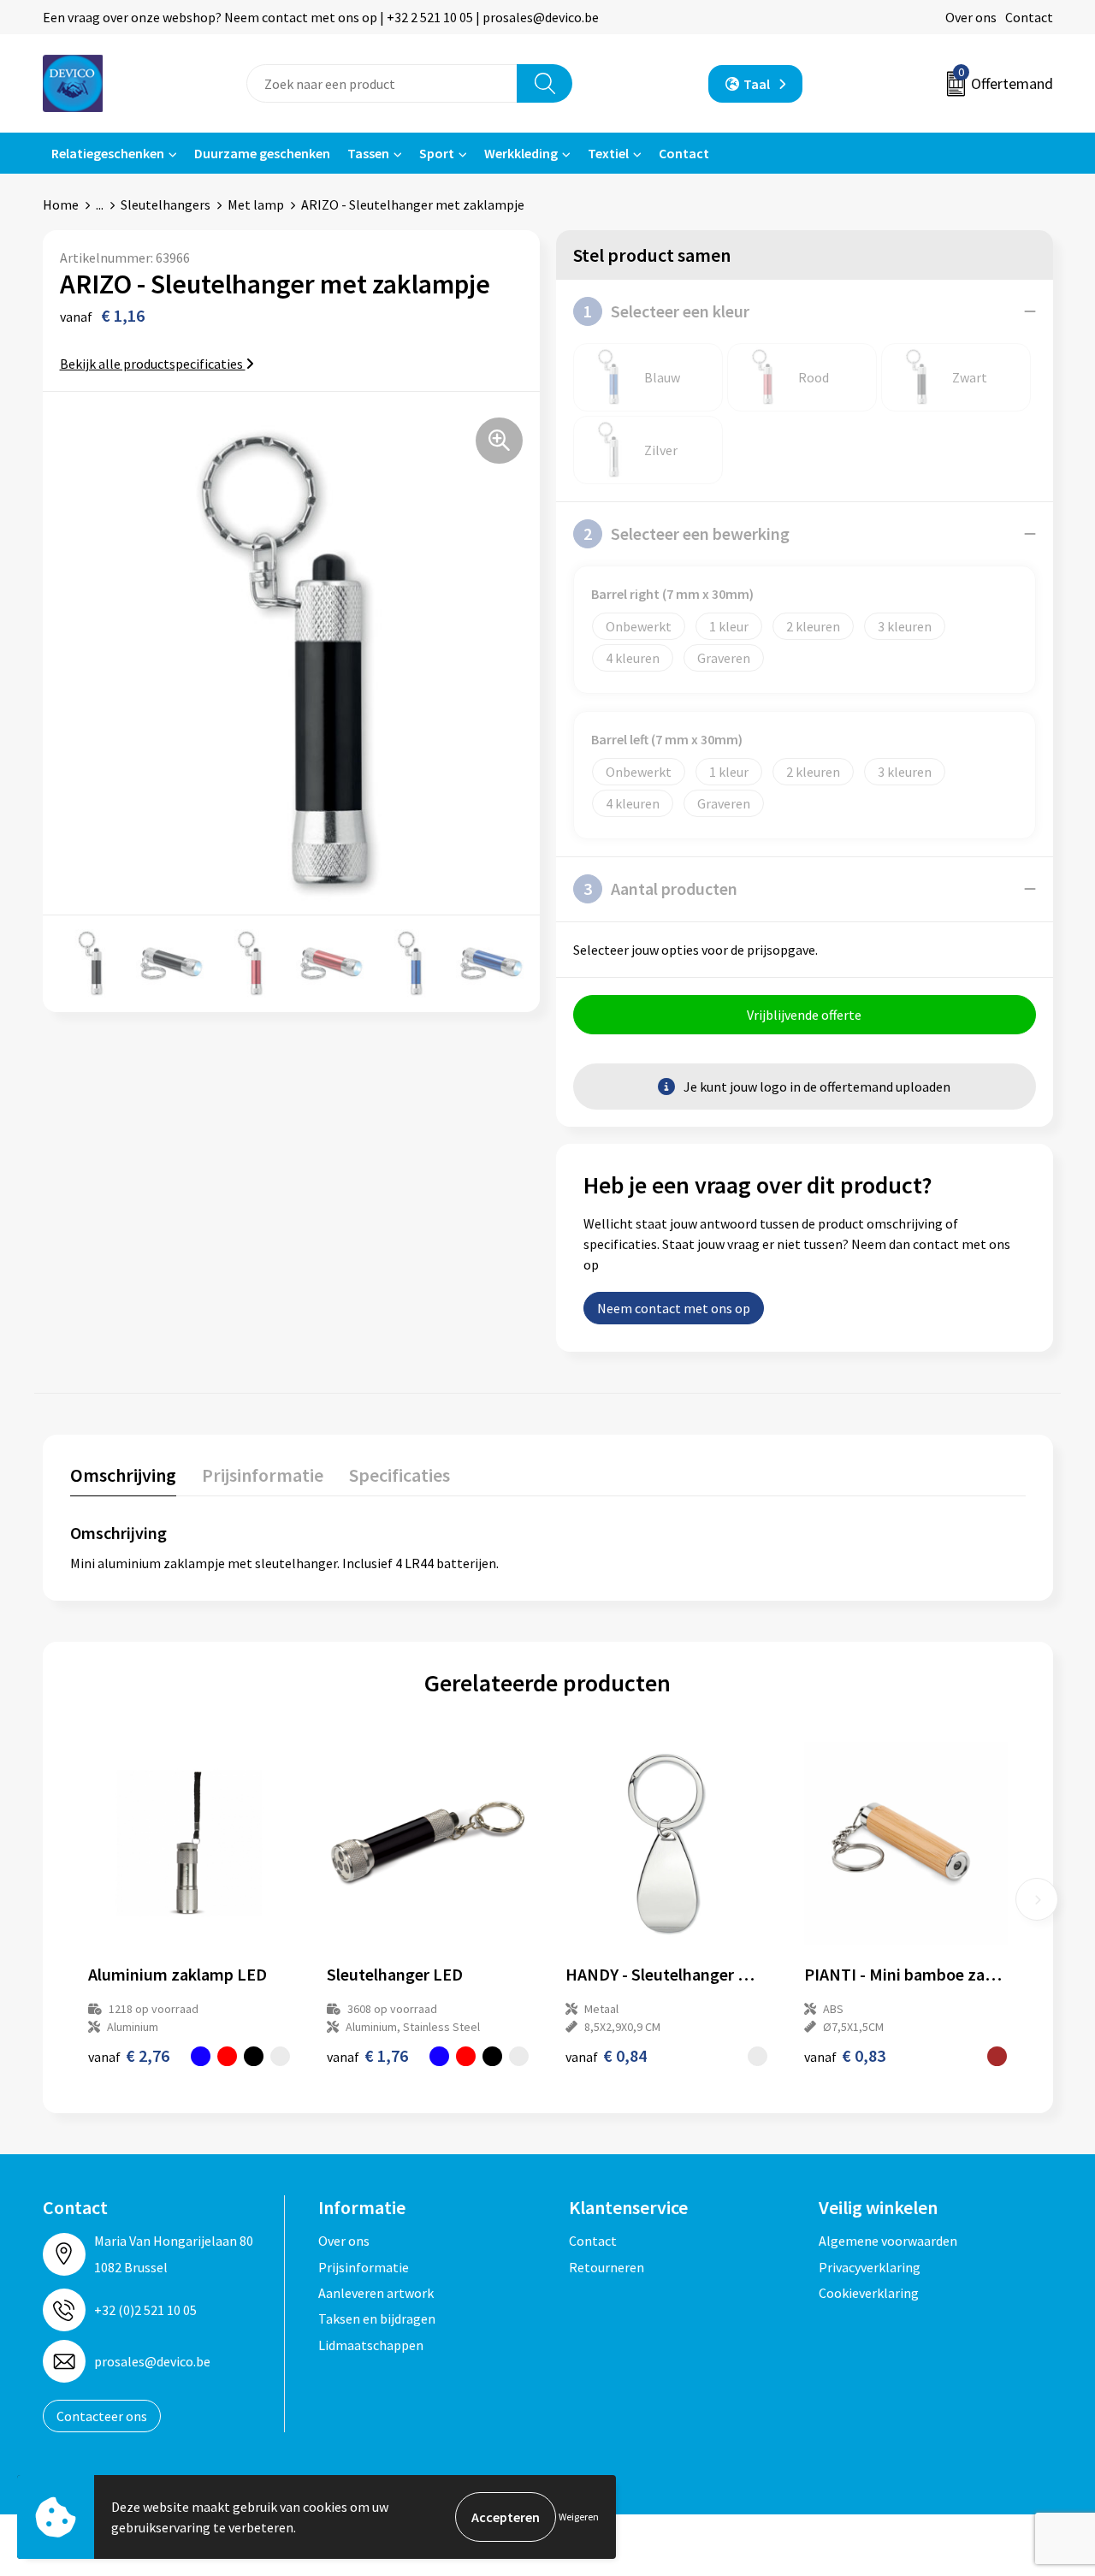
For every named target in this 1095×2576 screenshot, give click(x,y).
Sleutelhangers (166, 204)
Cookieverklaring (869, 2293)
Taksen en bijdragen (377, 2318)
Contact (1029, 17)
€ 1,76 (367, 2055)
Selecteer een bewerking (687, 533)
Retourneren (607, 2267)
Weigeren (579, 2517)
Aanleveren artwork (376, 2293)
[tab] (123, 1479)
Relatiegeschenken (108, 153)
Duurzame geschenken (262, 153)
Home (61, 204)
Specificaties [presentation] (400, 1475)
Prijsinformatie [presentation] (263, 1475)
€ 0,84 (606, 2055)
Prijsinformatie (364, 2267)
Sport (437, 153)
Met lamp (256, 204)
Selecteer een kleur (666, 311)
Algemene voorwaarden (888, 2241)
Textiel (608, 153)
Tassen (368, 153)
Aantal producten (660, 888)
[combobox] (382, 83)
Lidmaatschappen (371, 2345)
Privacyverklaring (870, 2267)
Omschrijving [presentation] (123, 1475)
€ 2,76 (129, 2055)
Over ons (971, 17)
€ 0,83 (845, 2055)
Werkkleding (521, 153)
